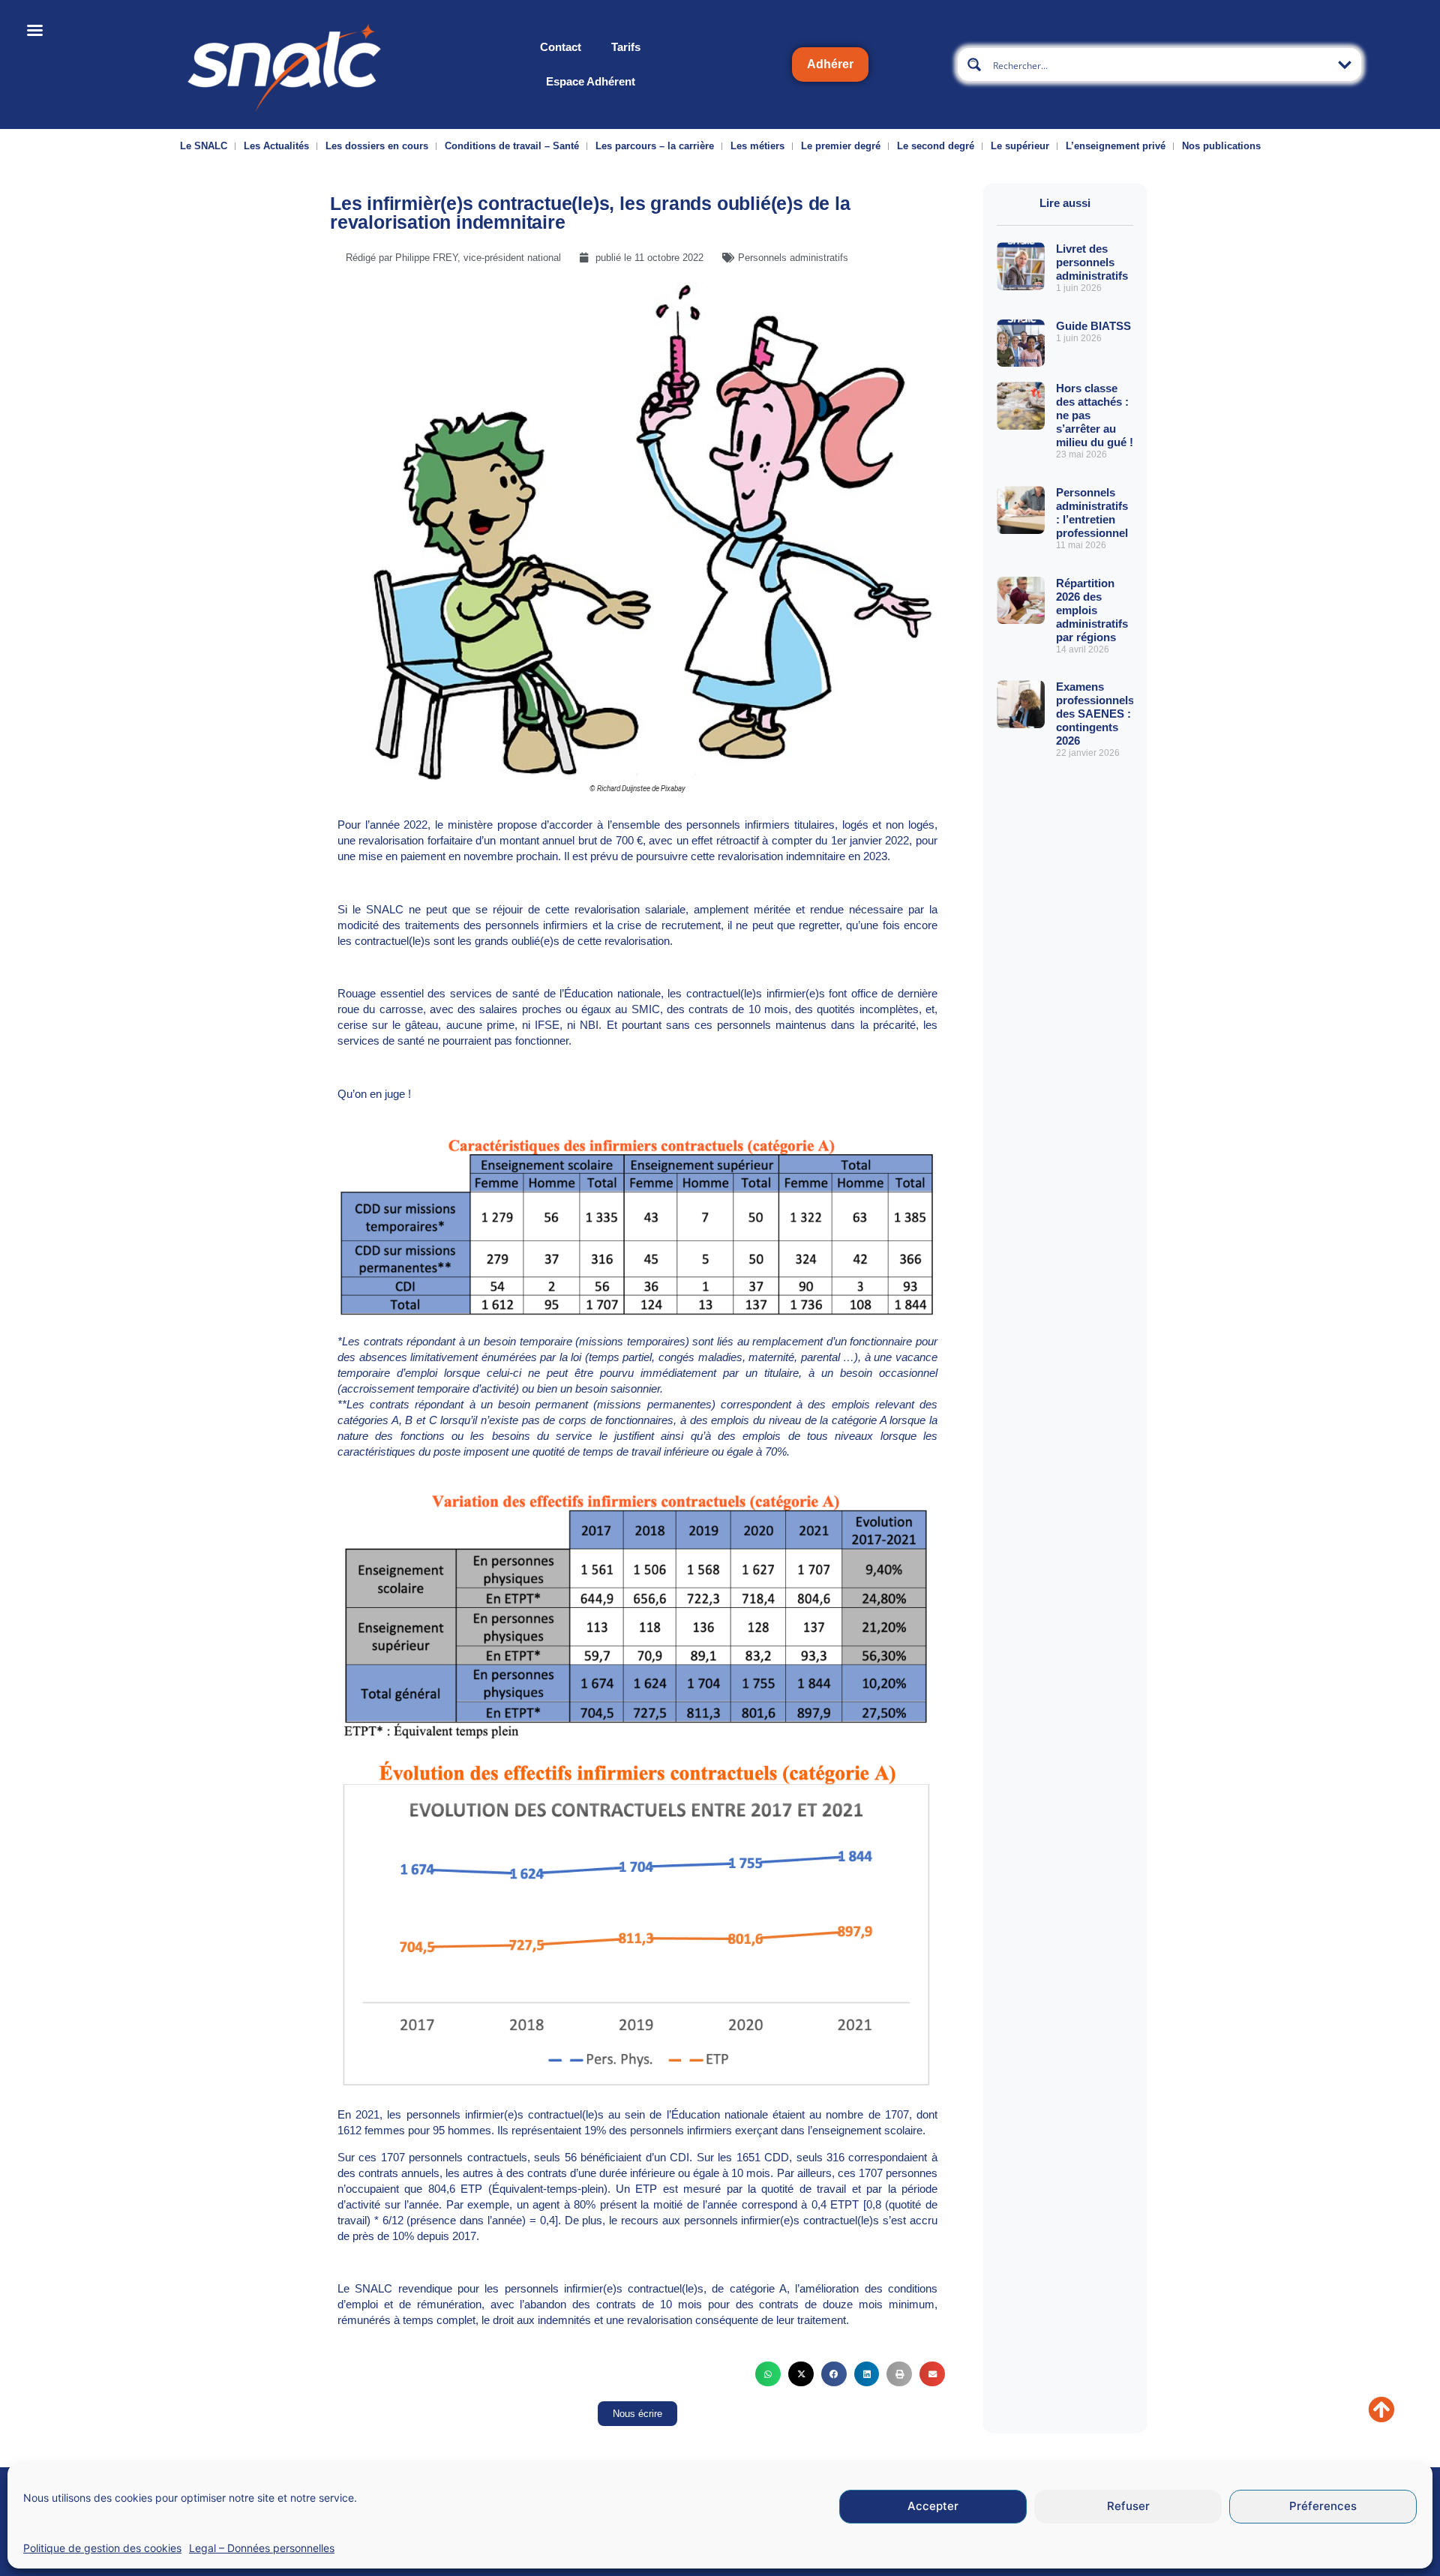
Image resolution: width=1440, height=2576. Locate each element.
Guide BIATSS (1093, 326)
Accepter (933, 2507)
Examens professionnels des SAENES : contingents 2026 (1095, 714)
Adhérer (830, 64)
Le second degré (936, 146)
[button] (768, 2374)
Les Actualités (276, 146)
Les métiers (757, 146)
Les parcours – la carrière (655, 146)
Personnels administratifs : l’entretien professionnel (1092, 513)
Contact (561, 47)
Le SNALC (204, 146)
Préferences (1323, 2507)
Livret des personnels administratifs (1092, 262)
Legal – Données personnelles (262, 2548)
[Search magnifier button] (974, 64)
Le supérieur (1020, 146)
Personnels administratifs (793, 258)
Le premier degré (841, 146)
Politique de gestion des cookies (102, 2548)
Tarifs (626, 47)
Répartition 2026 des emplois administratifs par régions (1092, 610)
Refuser (1128, 2507)
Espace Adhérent (591, 81)
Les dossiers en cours (377, 146)
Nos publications (1221, 146)
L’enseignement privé (1116, 146)
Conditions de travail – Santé (512, 146)
